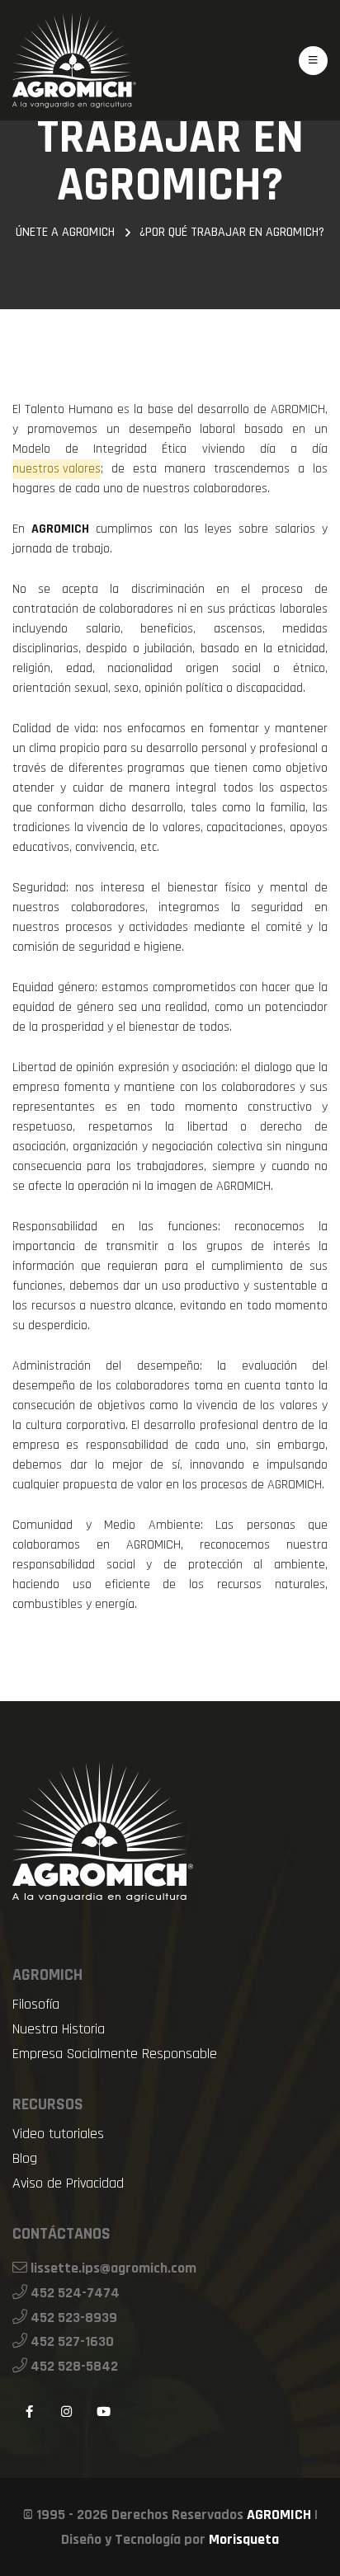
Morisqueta (244, 2539)
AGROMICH (279, 2515)
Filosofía (36, 2005)
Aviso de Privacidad (68, 2183)
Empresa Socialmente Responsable (115, 2054)
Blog (25, 2159)
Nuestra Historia (59, 2029)
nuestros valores (57, 469)
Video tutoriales (58, 2134)
